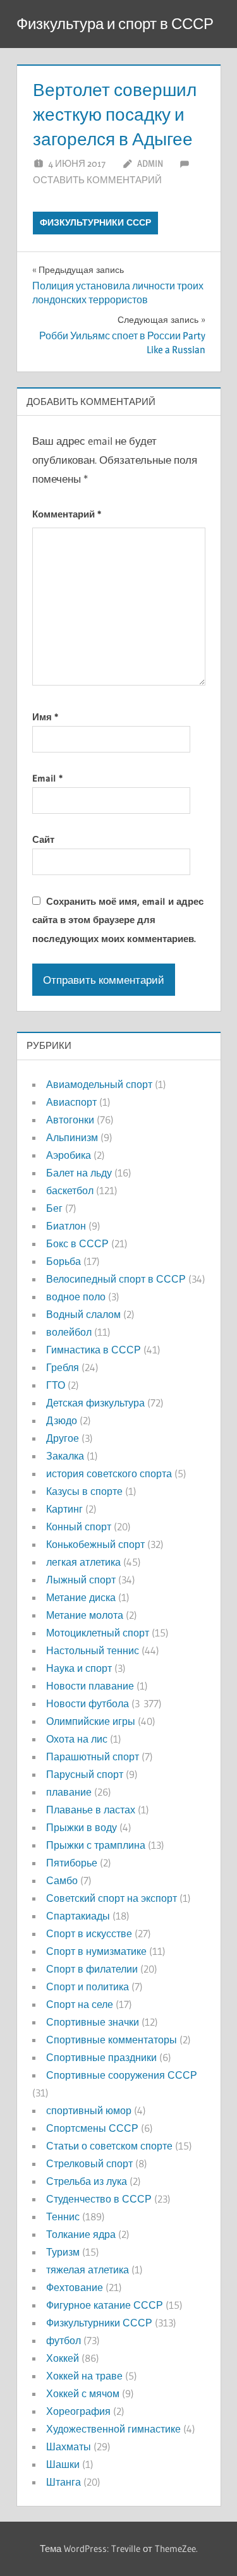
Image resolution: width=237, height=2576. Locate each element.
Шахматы (69, 2446)
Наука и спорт (79, 1668)
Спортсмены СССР (92, 2128)
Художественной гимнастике (113, 2429)
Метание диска (81, 1597)
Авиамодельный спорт (99, 1084)
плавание (69, 1792)
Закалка (65, 1456)
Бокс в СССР (77, 1243)
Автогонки (70, 1120)
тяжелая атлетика (88, 2270)
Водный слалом (83, 1314)
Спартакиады (78, 1916)
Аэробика (69, 1155)
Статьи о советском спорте (109, 2146)
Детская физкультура (95, 1403)
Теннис (63, 2216)
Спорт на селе (80, 2004)
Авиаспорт (71, 1102)
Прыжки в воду (82, 1827)
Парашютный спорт (93, 1757)
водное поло (76, 1297)
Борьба (64, 1261)
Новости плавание (90, 1686)
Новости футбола (88, 1703)
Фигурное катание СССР (105, 2305)
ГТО (56, 1385)
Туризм (63, 2252)
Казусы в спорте (84, 1491)
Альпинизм (72, 1137)
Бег (54, 1208)
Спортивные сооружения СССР (122, 2075)
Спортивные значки (93, 2022)
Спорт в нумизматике (96, 1951)
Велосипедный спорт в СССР (116, 1279)
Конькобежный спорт (95, 1544)
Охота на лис (77, 1739)
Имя (45, 717)
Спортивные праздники (101, 2057)
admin (150, 163)
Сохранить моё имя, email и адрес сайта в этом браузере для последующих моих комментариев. (118, 920)
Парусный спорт (85, 1774)
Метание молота (85, 1615)
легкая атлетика (83, 1562)
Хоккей (63, 2358)
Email (47, 778)
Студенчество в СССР (99, 2199)
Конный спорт (79, 1527)
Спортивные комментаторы (112, 2040)
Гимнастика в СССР (94, 1350)
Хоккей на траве (84, 2376)
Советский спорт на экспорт (112, 1898)
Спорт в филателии (92, 1969)
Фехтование (75, 2287)
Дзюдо (62, 1420)
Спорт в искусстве (89, 1933)
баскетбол (70, 1190)
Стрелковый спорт (89, 2163)
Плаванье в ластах (91, 1810)
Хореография (78, 2411)
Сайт (43, 839)
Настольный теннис (93, 1650)
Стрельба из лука (87, 2181)
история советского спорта (109, 1473)
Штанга (64, 2482)
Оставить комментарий (97, 180)
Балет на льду (79, 1173)
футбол (64, 2340)
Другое (63, 1438)
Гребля (63, 1367)
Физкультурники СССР (95, 222)
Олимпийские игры (91, 1721)
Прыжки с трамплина (96, 1845)
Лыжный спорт (81, 1580)
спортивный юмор (89, 2110)
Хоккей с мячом (83, 2393)
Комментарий (67, 514)
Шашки (63, 2464)
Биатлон (66, 1226)
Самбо (62, 1880)
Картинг (64, 1509)
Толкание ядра (81, 2234)
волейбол (69, 1332)
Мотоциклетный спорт (98, 1633)
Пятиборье (72, 1863)
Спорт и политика (88, 1986)
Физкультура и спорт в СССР (115, 24)
